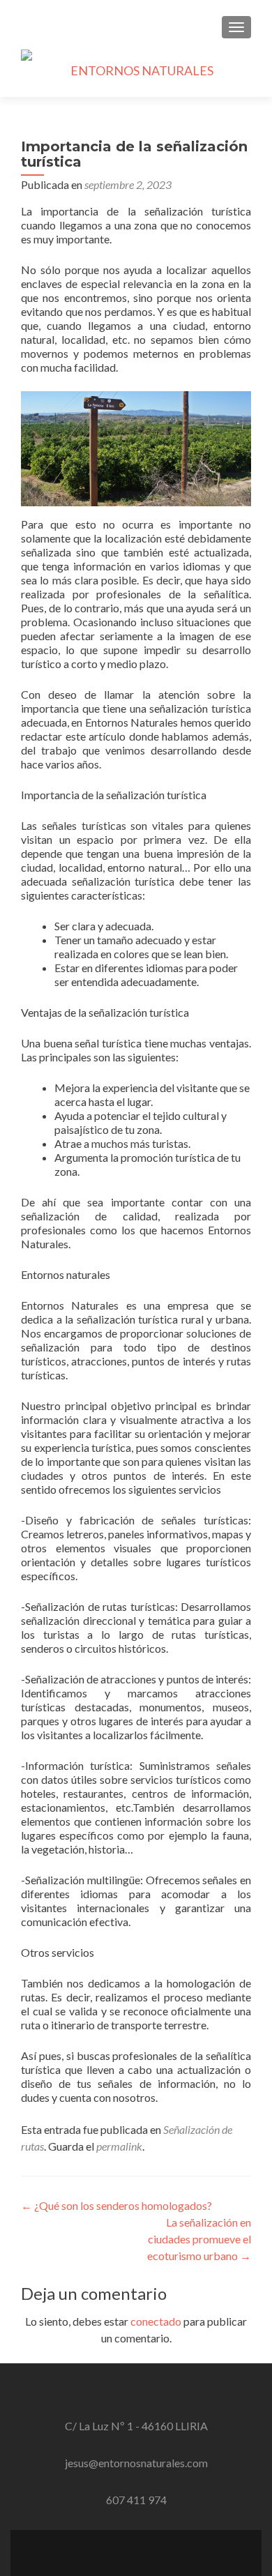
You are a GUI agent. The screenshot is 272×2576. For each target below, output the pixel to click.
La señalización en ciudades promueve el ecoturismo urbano (199, 2239)
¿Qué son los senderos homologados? (116, 2205)
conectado (156, 2321)
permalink (119, 2146)
